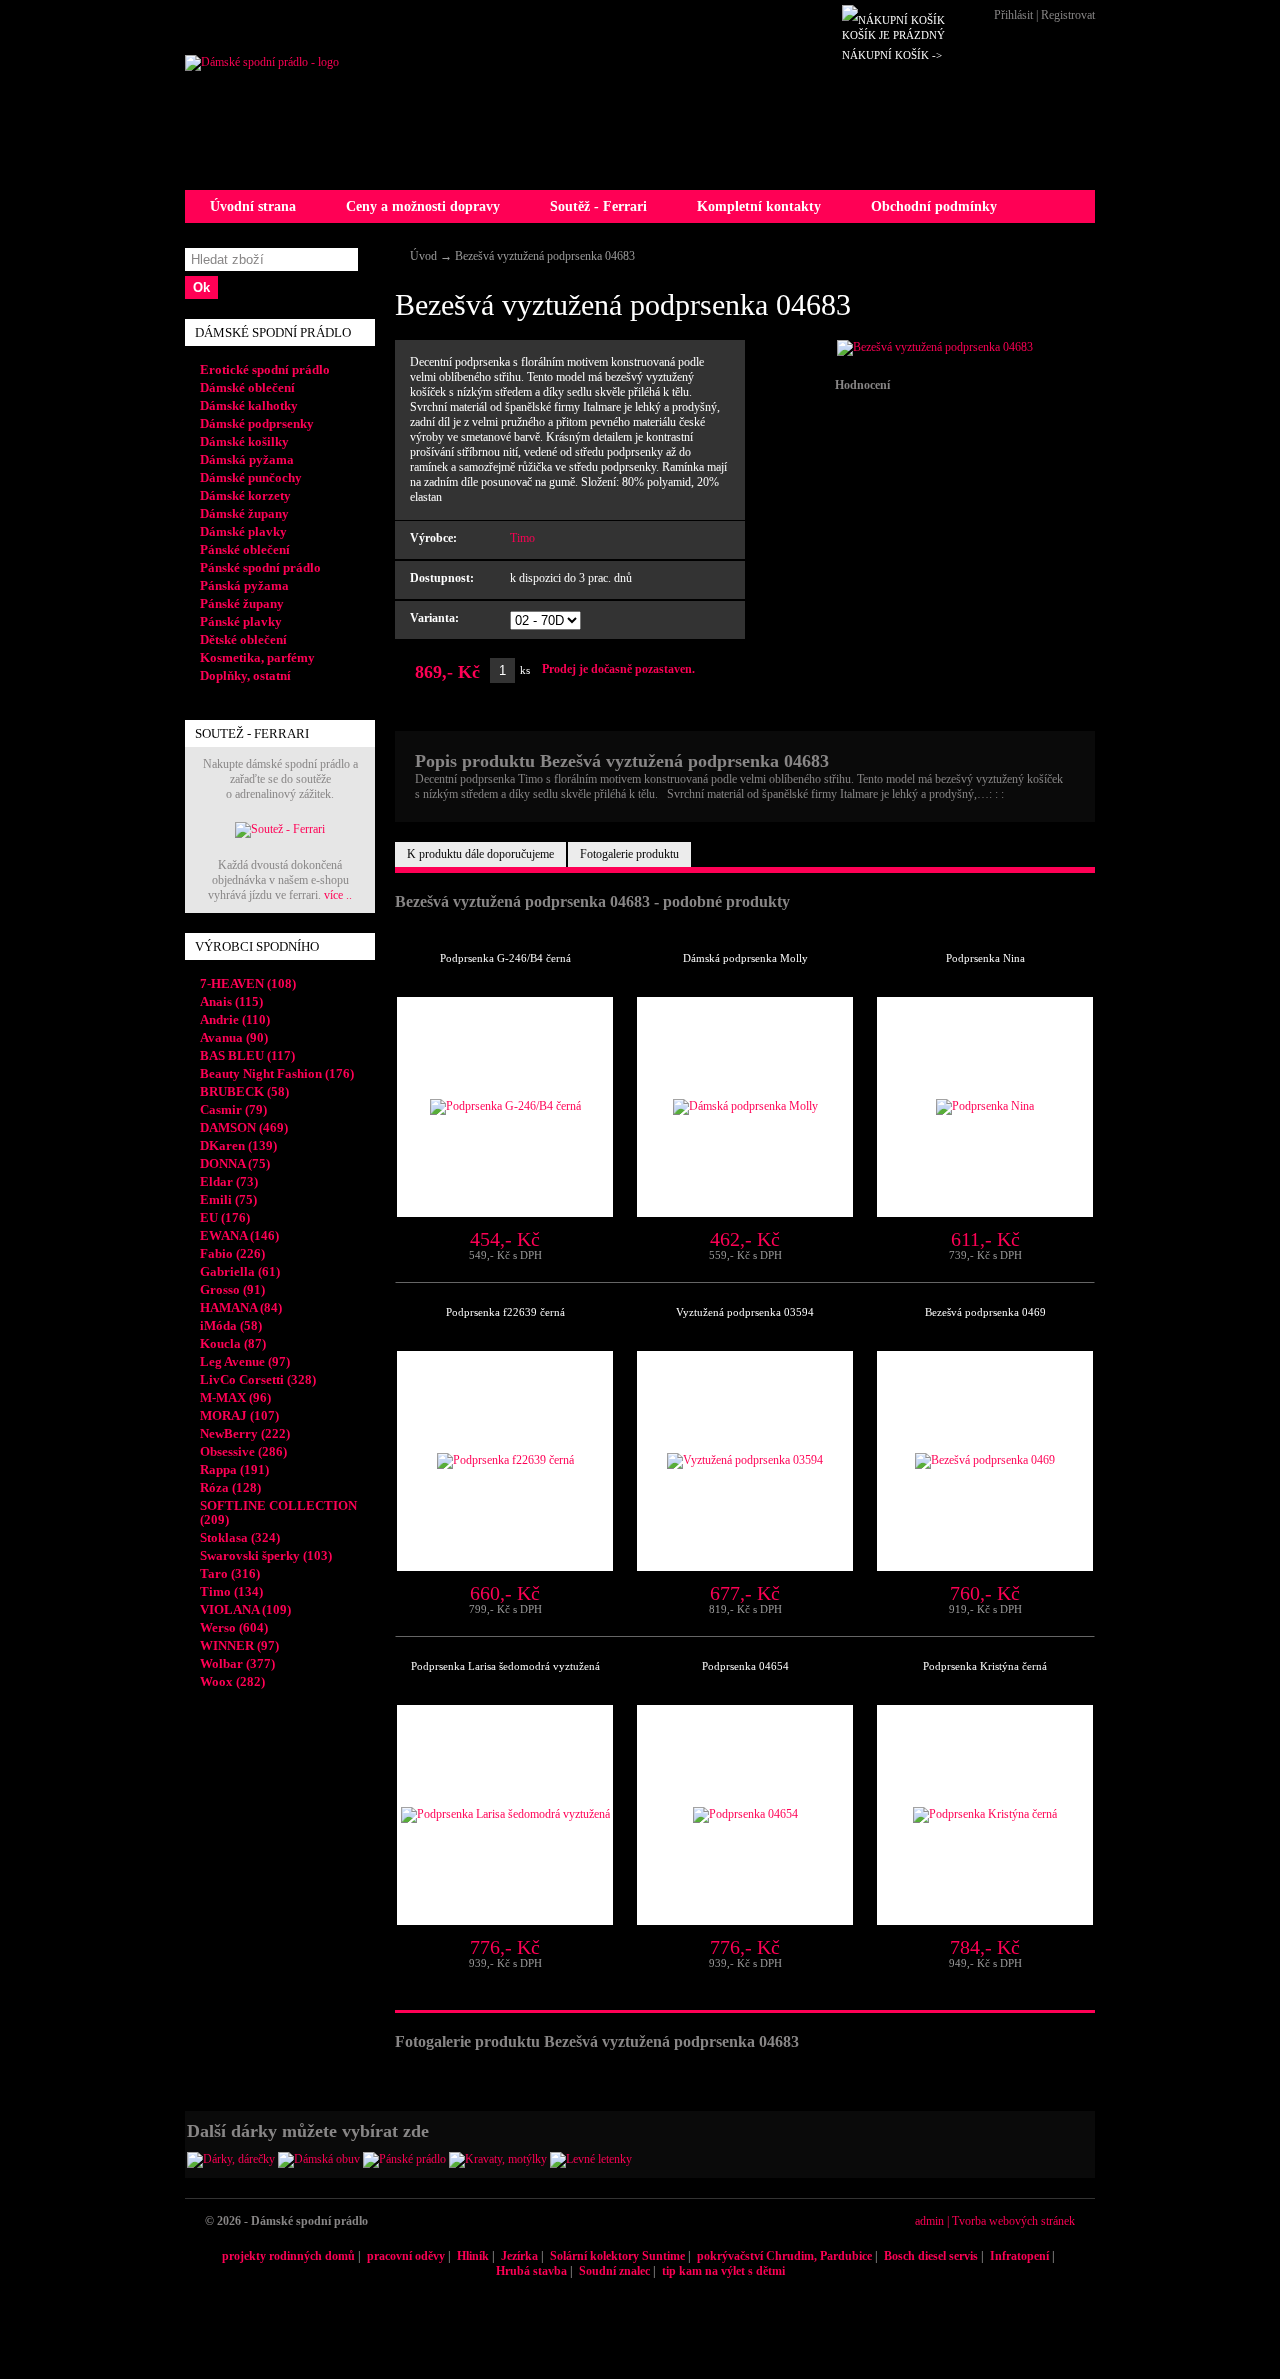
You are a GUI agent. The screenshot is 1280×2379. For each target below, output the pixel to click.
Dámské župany (244, 513)
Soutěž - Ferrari (598, 206)
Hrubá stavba (531, 2271)
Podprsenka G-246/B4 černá (505, 958)
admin (929, 2221)
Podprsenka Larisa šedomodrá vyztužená (505, 1666)
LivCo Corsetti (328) (258, 1379)
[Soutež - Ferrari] (280, 829)
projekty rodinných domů (288, 2256)
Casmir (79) (233, 1109)
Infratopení (1019, 2256)
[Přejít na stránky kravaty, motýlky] (498, 2159)
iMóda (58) (231, 1325)
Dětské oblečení (243, 639)
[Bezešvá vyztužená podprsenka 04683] (935, 347)
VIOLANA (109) (245, 1609)
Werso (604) (234, 1627)
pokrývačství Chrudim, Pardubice (784, 2256)
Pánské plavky (241, 621)
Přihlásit (1013, 15)
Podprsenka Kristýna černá (985, 1666)
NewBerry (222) (245, 1433)
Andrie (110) (235, 1019)
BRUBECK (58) (244, 1091)
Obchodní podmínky (934, 206)
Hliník (473, 2256)
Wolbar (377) (237, 1663)
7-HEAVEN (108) (248, 983)
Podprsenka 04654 (745, 1666)
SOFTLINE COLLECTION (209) (278, 1512)
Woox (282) (232, 1681)
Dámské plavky (243, 531)
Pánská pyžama (244, 585)
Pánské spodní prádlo (260, 567)
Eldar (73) (229, 1181)
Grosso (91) (232, 1289)
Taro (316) (230, 1573)
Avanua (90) (234, 1037)
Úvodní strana (253, 206)
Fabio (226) (232, 1253)
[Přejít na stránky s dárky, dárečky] (231, 2159)
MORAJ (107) (239, 1415)
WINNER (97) (239, 1645)
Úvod (423, 256)
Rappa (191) (234, 1469)
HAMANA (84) (241, 1307)
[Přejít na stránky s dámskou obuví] (319, 2159)
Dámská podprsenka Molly (745, 958)
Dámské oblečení (247, 387)
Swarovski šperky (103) (266, 1555)
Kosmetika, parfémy (257, 657)
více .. (338, 895)
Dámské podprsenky (257, 423)
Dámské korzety (245, 495)
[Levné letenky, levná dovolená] (591, 2159)
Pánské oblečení (245, 549)
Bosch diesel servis (931, 2256)
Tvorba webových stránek (1013, 2221)
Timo (522, 538)
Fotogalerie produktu (629, 854)
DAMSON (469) (244, 1127)
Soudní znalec (614, 2271)
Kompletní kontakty (759, 206)
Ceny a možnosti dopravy (423, 206)
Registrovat (1068, 15)
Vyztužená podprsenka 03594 (745, 1312)
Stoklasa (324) (240, 1537)
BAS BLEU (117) (247, 1055)
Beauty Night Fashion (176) (277, 1073)
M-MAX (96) (235, 1397)
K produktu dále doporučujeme (480, 854)
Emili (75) (228, 1199)
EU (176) (225, 1217)
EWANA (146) (239, 1235)
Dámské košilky (244, 441)
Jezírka (519, 2256)
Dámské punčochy (251, 477)
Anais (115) (231, 1001)
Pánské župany (242, 603)
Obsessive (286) (243, 1451)
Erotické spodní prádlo (265, 369)
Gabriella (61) (240, 1271)
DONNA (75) (235, 1163)
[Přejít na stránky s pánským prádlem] (404, 2159)
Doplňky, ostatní (245, 675)
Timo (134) (231, 1591)
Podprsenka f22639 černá (505, 1312)
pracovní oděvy (406, 2256)
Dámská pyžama (247, 459)
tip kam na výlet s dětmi (723, 2271)
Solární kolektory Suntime (617, 2256)
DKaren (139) (238, 1145)
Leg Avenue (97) (245, 1361)
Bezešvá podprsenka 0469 (985, 1312)
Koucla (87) (233, 1343)
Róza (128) (230, 1487)
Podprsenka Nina (985, 958)
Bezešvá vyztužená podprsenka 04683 (545, 256)
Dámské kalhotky (249, 405)
